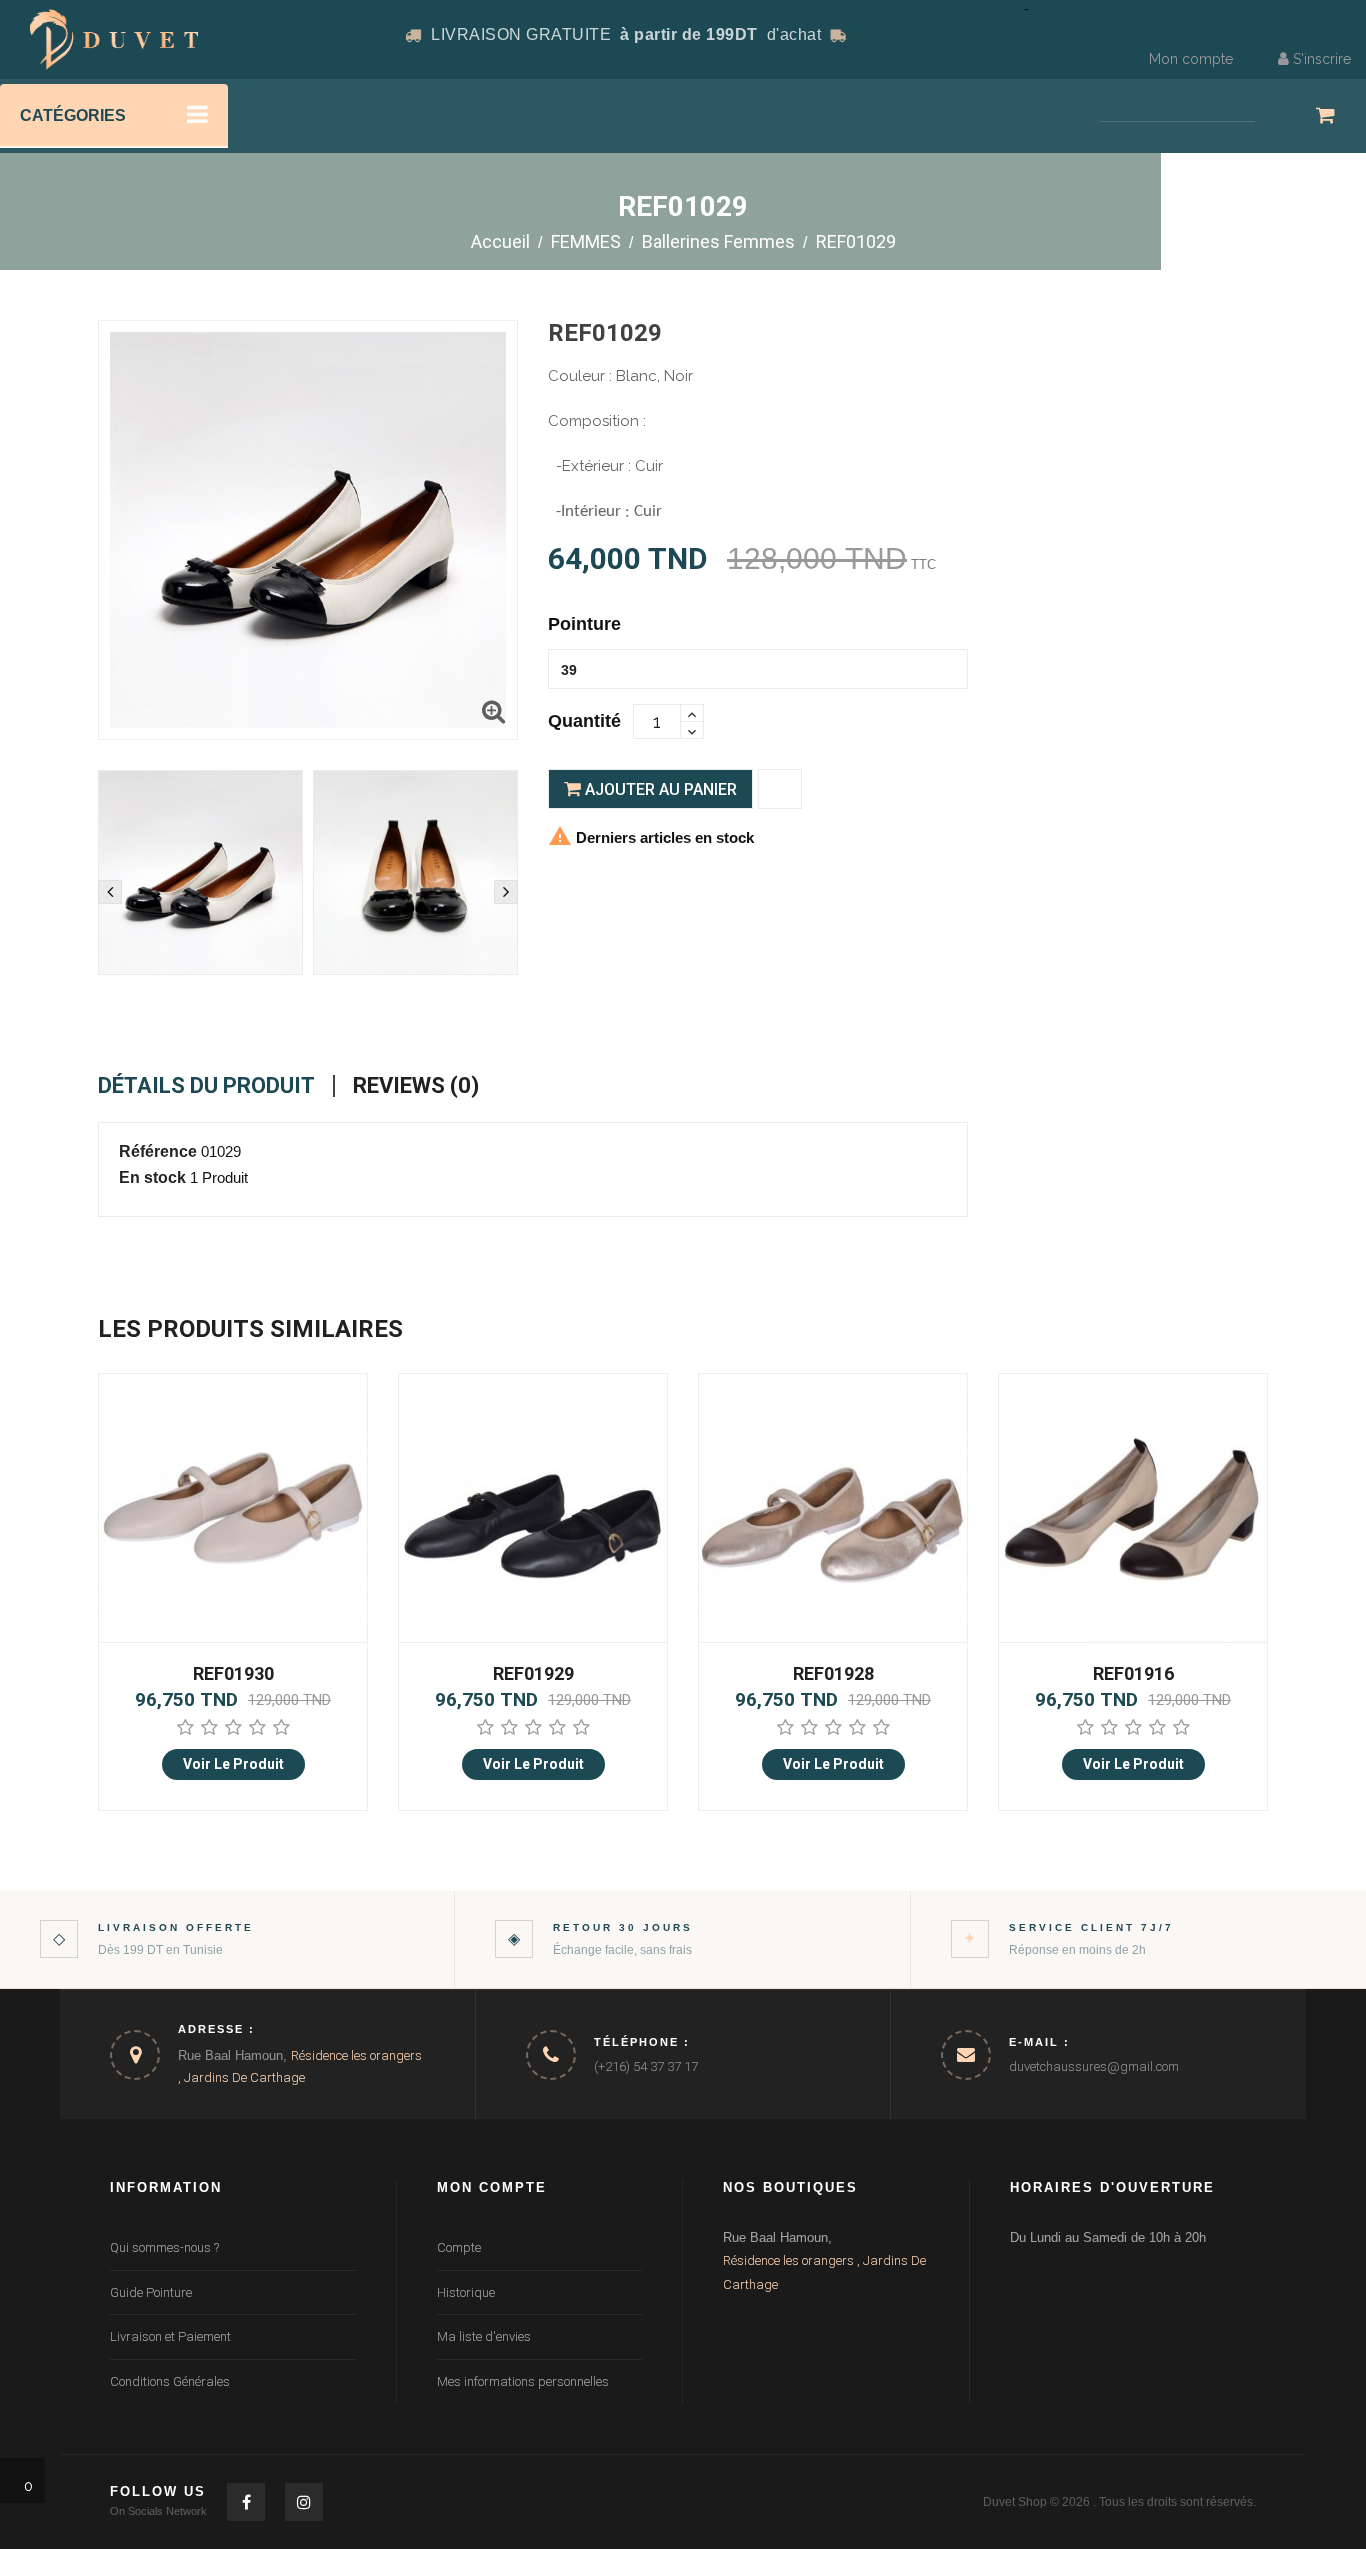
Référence (158, 1151)
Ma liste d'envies (484, 2336)
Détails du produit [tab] (206, 1086)
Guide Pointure (151, 2292)
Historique (466, 2292)
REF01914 (1133, 1673)
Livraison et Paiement (170, 2336)
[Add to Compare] (780, 789)
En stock (152, 1177)
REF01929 (233, 1673)
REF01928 (533, 1673)
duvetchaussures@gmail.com (1094, 2066)
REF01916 (833, 1673)
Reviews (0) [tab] (416, 1086)
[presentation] (110, 892)
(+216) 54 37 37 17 (646, 2066)
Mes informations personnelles (523, 2381)
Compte (459, 2247)
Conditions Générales (170, 2381)
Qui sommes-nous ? (164, 2247)
